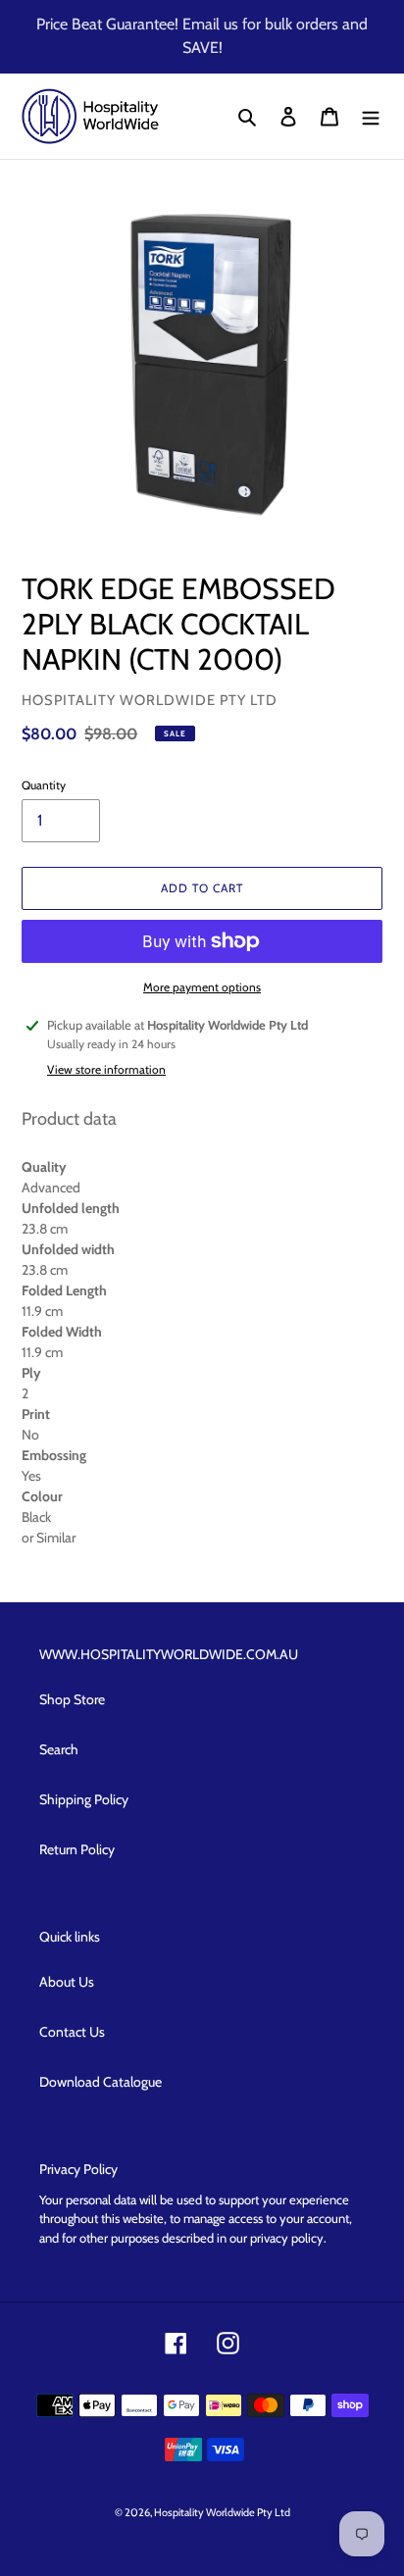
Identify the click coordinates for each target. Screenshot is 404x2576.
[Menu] (371, 117)
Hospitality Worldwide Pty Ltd (222, 2512)
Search (59, 1749)
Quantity (44, 785)
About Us (67, 1982)
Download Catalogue (101, 2082)
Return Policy (77, 1849)
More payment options (202, 987)
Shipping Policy (84, 1799)
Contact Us (72, 2032)
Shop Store (72, 1699)
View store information (106, 1069)
